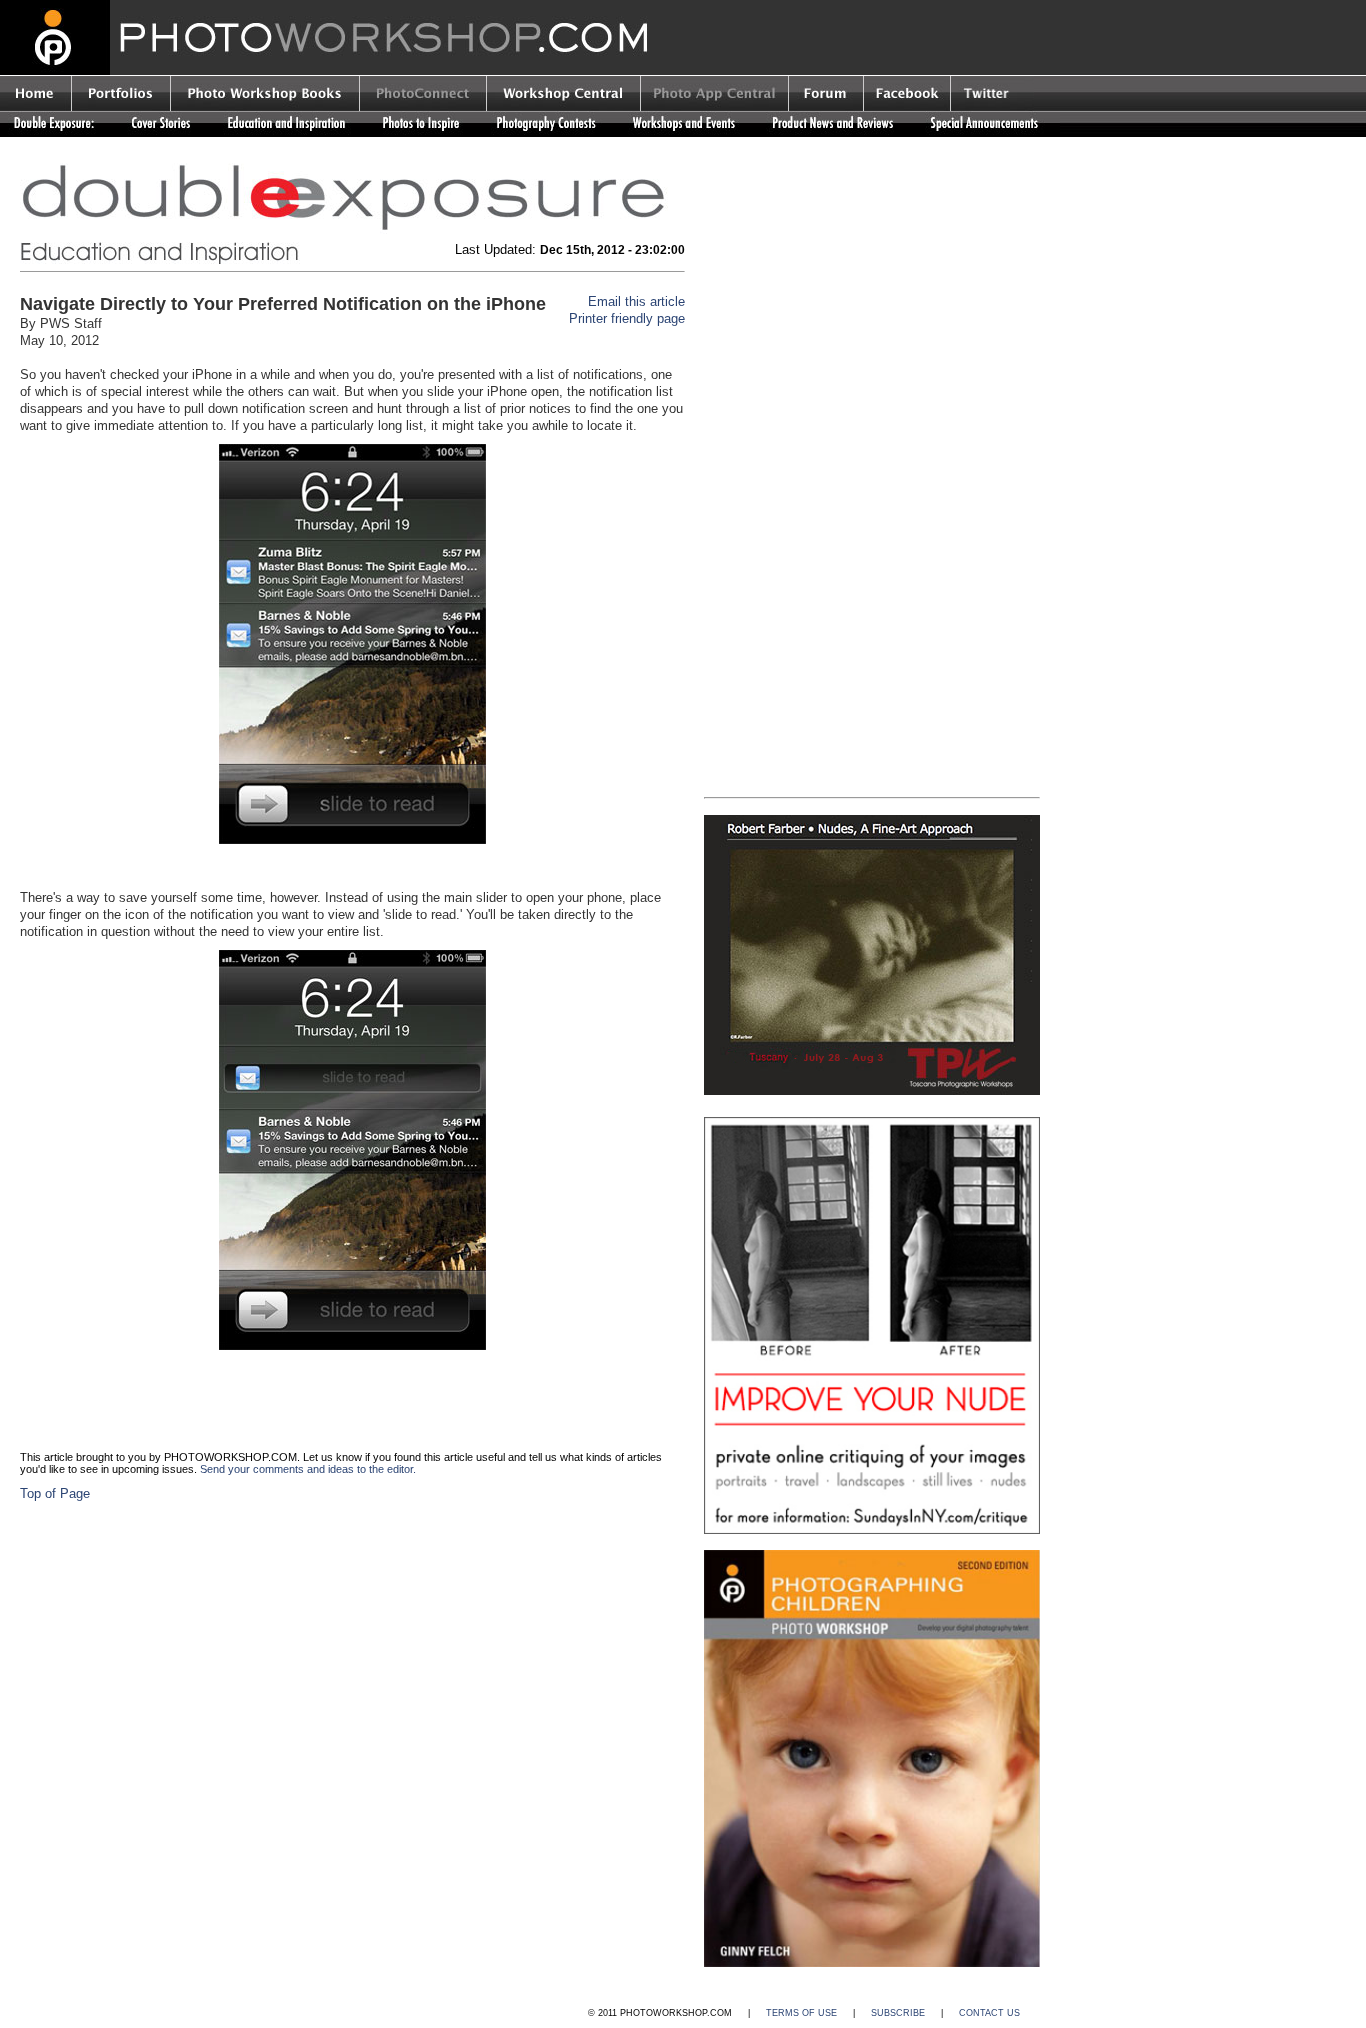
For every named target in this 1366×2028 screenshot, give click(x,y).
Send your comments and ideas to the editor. (308, 1469)
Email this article (636, 301)
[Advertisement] (872, 313)
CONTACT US (989, 2013)
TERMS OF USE (801, 2013)
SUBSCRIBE (898, 2013)
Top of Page (55, 1493)
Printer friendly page (627, 318)
